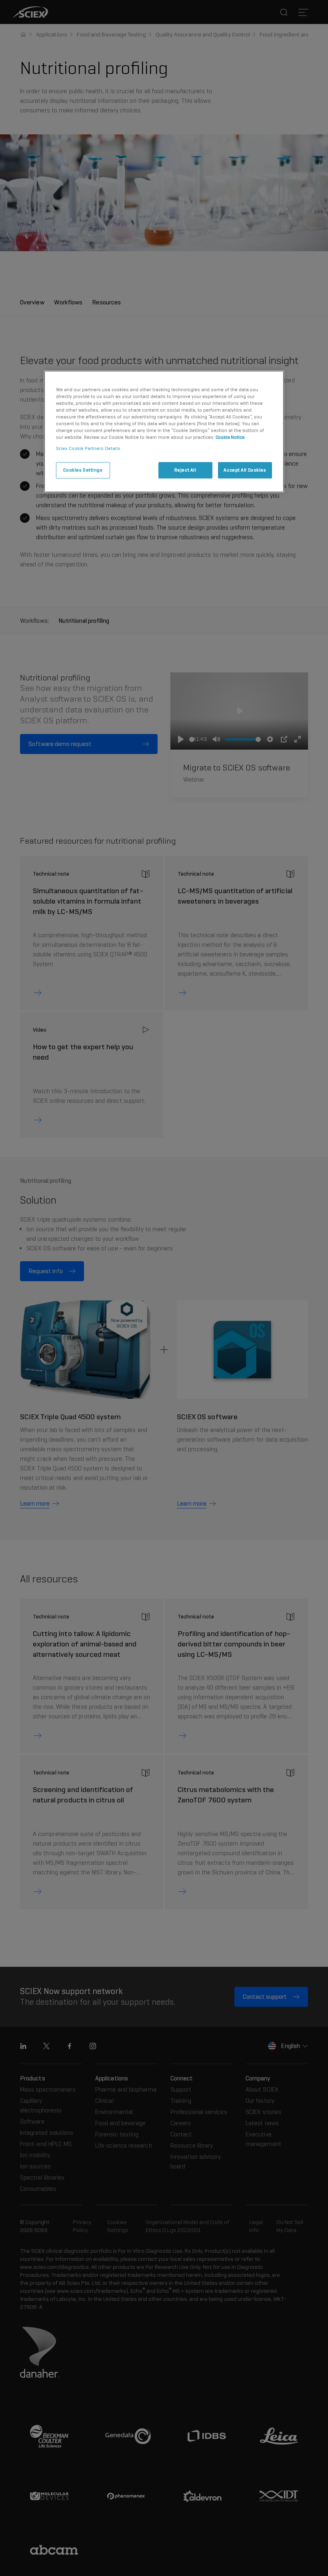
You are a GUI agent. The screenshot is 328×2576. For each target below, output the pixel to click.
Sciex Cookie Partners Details (88, 448)
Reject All (185, 470)
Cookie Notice (230, 438)
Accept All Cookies (245, 470)
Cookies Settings (83, 470)
